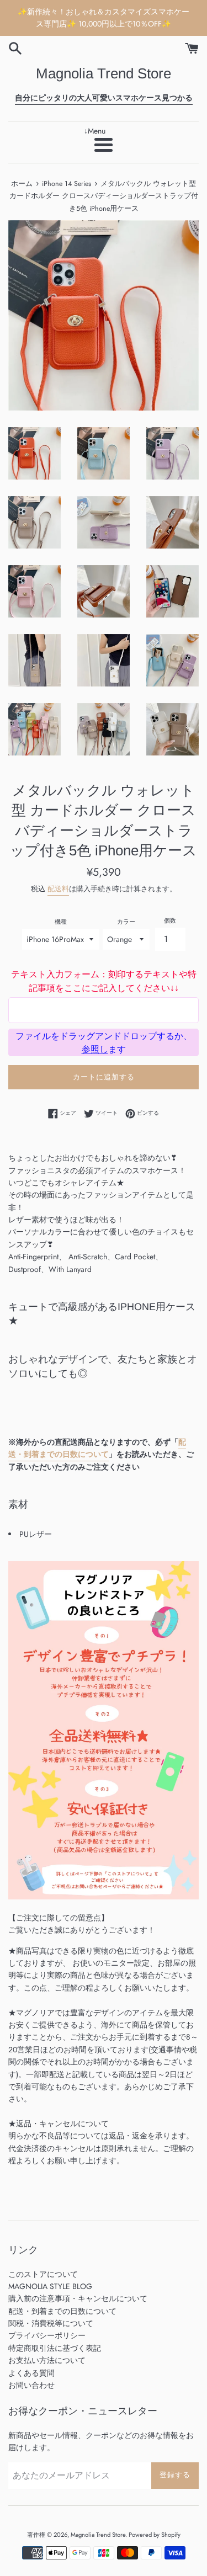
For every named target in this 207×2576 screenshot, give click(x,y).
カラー (126, 922)
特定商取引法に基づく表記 (55, 2348)
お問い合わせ (31, 2385)
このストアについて (43, 2274)
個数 (170, 920)
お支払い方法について (47, 2360)
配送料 (58, 889)
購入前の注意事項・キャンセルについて (78, 2298)
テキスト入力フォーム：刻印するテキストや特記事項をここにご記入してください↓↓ (104, 981)
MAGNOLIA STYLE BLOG (50, 2286)
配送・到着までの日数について (97, 1448)
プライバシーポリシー (47, 2335)
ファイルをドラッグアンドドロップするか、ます (104, 1042)
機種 (61, 922)
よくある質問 (31, 2373)
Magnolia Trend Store (104, 73)
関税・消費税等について (51, 2323)
